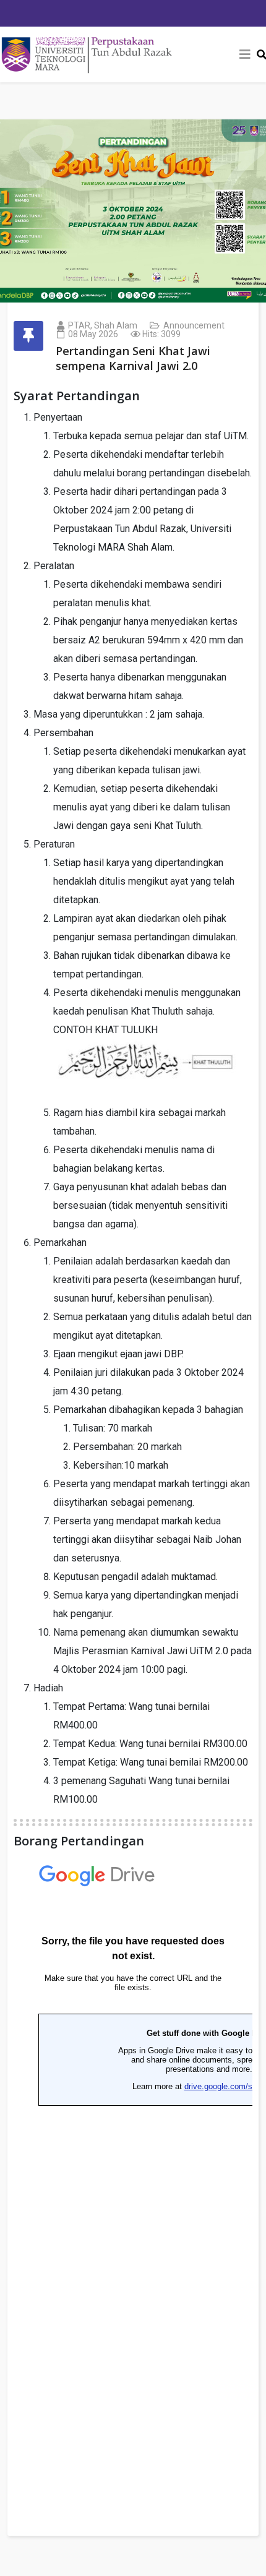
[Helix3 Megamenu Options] (245, 54)
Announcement (194, 325)
